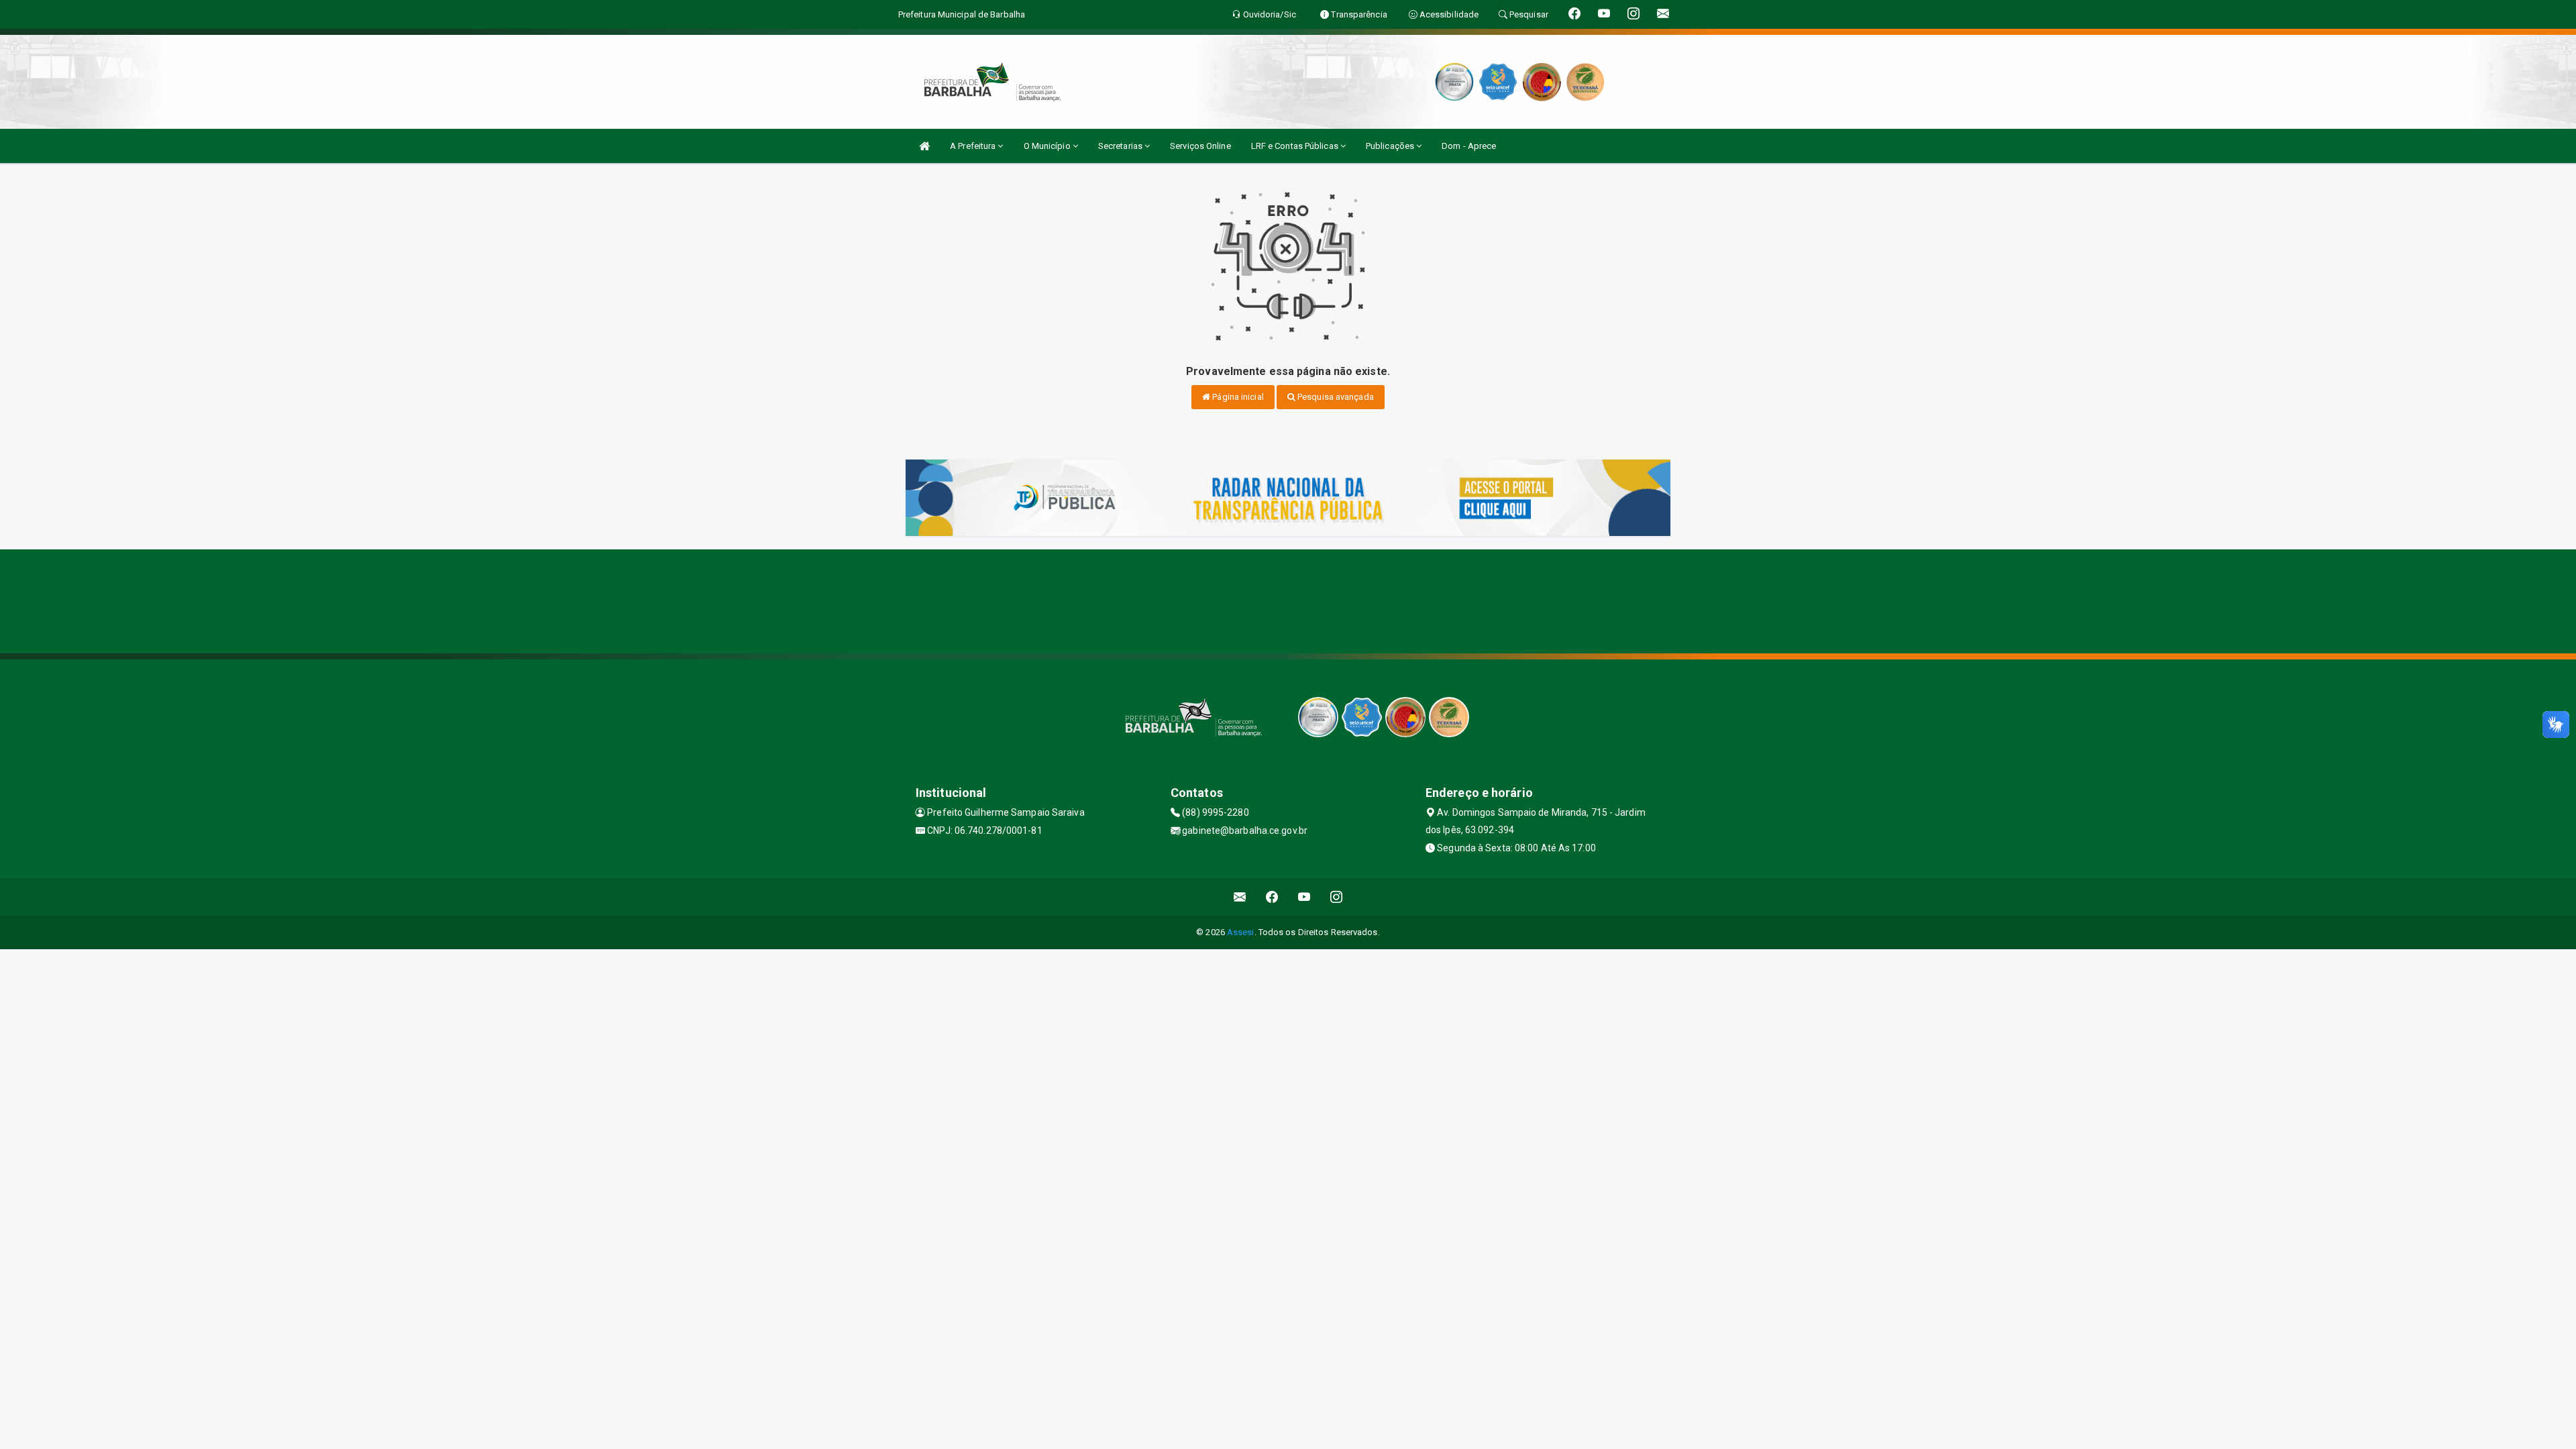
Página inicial (1237, 397)
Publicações (1391, 146)
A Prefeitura (974, 146)
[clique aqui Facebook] (1272, 897)
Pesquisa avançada (1335, 397)
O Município (1048, 146)
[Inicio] (924, 146)
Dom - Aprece (1469, 146)
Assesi (1241, 932)
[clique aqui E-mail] (1240, 897)
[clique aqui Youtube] (1304, 897)
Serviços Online (1200, 146)
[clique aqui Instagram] (1337, 897)
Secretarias (1121, 146)
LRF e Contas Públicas (1296, 146)
